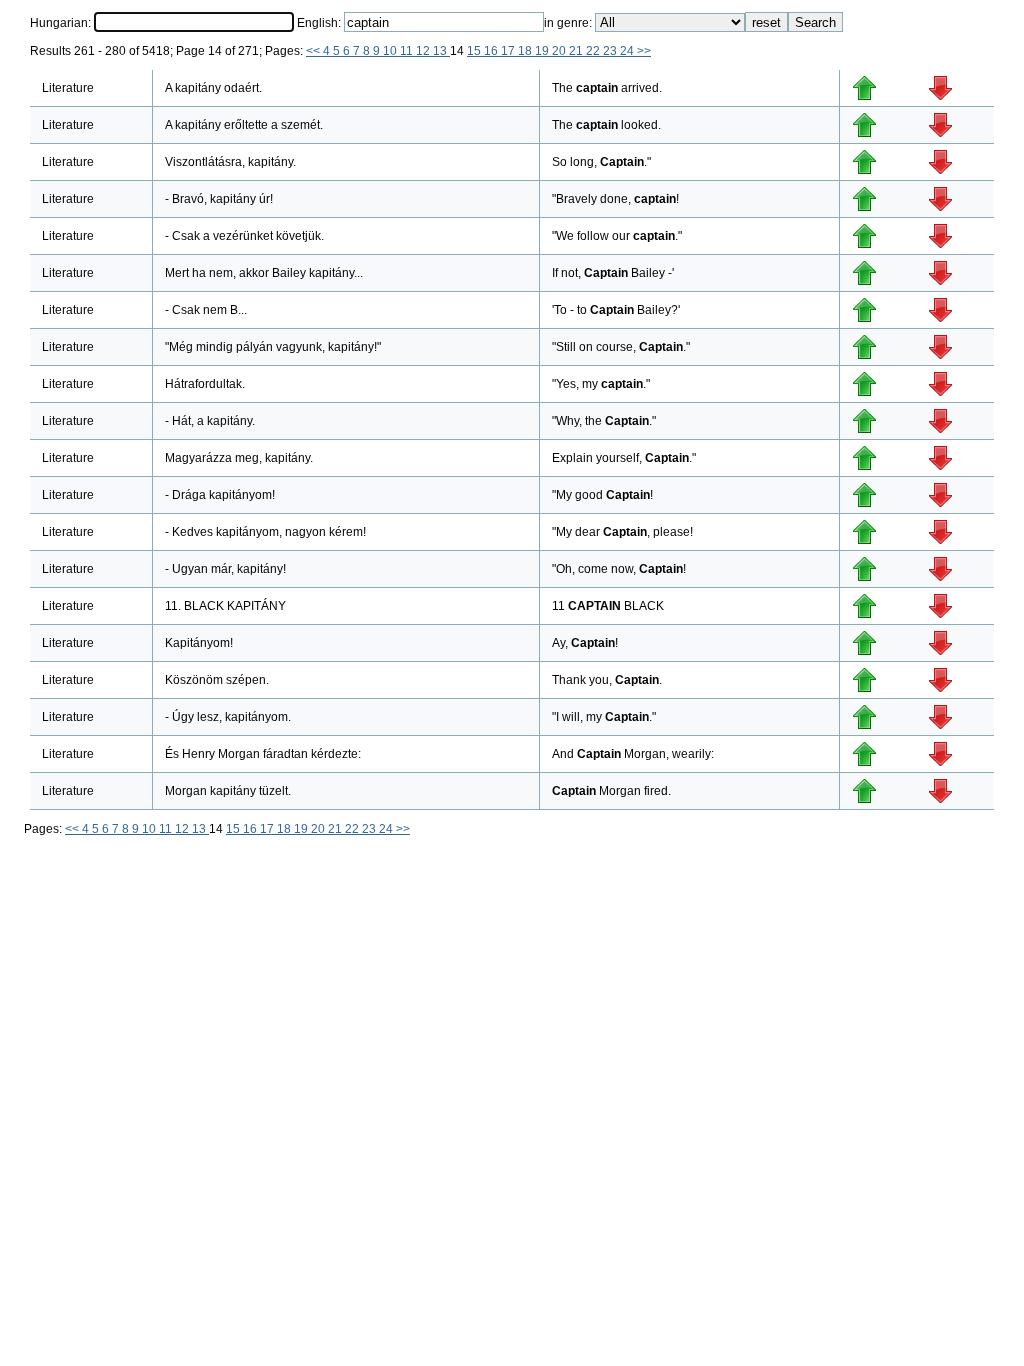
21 (577, 51)
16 (492, 51)
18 (526, 51)
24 (628, 51)
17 (509, 51)
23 (611, 51)
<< (314, 51)
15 (475, 51)
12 (424, 51)
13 (441, 51)
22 (594, 51)
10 (391, 51)
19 (543, 51)
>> (644, 51)
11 (408, 51)
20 (560, 51)
